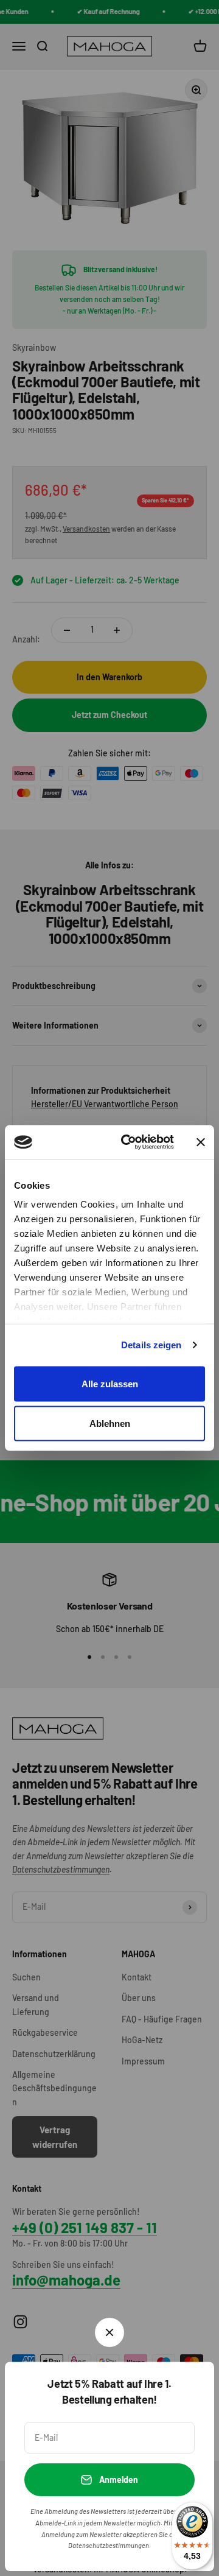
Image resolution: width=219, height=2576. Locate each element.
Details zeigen (151, 1345)
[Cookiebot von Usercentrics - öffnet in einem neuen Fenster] (128, 1142)
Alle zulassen (110, 1383)
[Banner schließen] (201, 1142)
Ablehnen (110, 1423)
